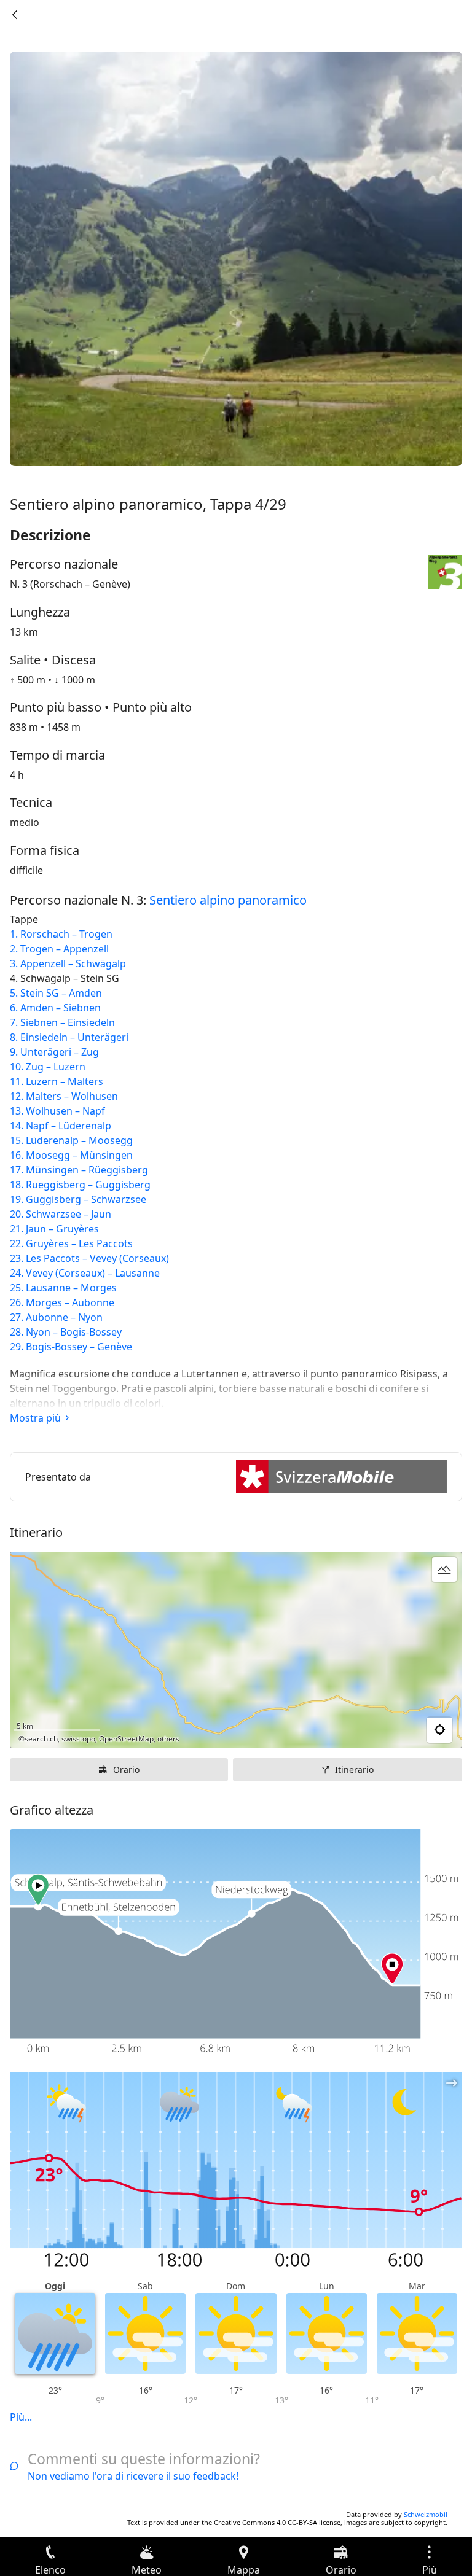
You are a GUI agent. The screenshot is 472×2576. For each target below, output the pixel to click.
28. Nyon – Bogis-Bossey (66, 1332)
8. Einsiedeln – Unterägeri (69, 1037)
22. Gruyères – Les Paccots (71, 1243)
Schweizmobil (426, 2514)
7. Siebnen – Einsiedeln (62, 1022)
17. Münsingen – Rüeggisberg (79, 1170)
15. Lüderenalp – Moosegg (71, 1140)
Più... (21, 2417)
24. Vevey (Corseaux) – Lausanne (85, 1273)
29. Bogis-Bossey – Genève (71, 1347)
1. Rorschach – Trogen (61, 934)
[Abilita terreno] (444, 1570)
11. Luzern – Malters (57, 1081)
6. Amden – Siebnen (55, 1008)
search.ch (41, 1739)
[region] (236, 1650)
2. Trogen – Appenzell (59, 949)
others (168, 1739)
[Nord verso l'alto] (405, 1730)
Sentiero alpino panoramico (228, 900)
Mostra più (35, 1418)
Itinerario (354, 1769)
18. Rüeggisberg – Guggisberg (80, 1185)
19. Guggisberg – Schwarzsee (78, 1199)
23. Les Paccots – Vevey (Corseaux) (89, 1258)
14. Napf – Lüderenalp (61, 1126)
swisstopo (78, 1739)
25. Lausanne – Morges (63, 1288)
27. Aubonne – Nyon (56, 1317)
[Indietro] (15, 15)
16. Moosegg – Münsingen (71, 1155)
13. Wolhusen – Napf (57, 1111)
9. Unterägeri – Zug (54, 1052)
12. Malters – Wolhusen (64, 1096)
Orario (126, 1769)
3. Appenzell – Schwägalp (68, 963)
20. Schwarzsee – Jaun (61, 1214)
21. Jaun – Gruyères (54, 1229)
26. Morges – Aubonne (62, 1302)
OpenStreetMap (126, 1739)
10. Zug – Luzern (48, 1067)
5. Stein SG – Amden (56, 993)
